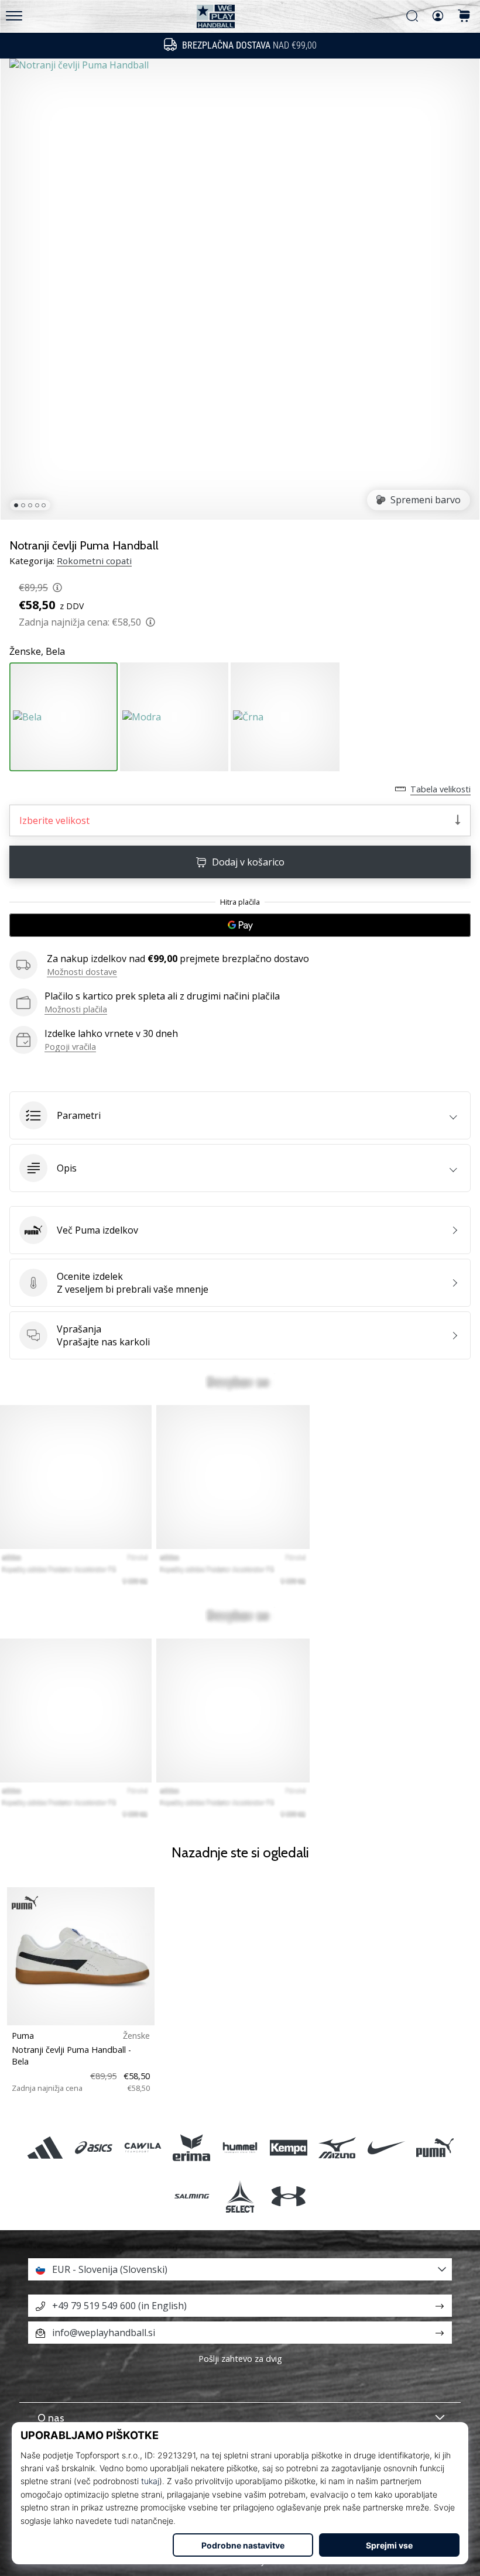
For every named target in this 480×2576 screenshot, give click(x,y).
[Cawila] (143, 2147)
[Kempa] (289, 2147)
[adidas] (45, 2147)
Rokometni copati (94, 561)
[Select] (240, 2196)
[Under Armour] (289, 2196)
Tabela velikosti (440, 789)
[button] (240, 1115)
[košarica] (464, 17)
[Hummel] (240, 2147)
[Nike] (386, 2147)
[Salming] (191, 2196)
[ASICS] (94, 2147)
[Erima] (191, 2147)
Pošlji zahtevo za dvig (240, 2359)
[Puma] (435, 2147)
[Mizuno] (337, 2147)
